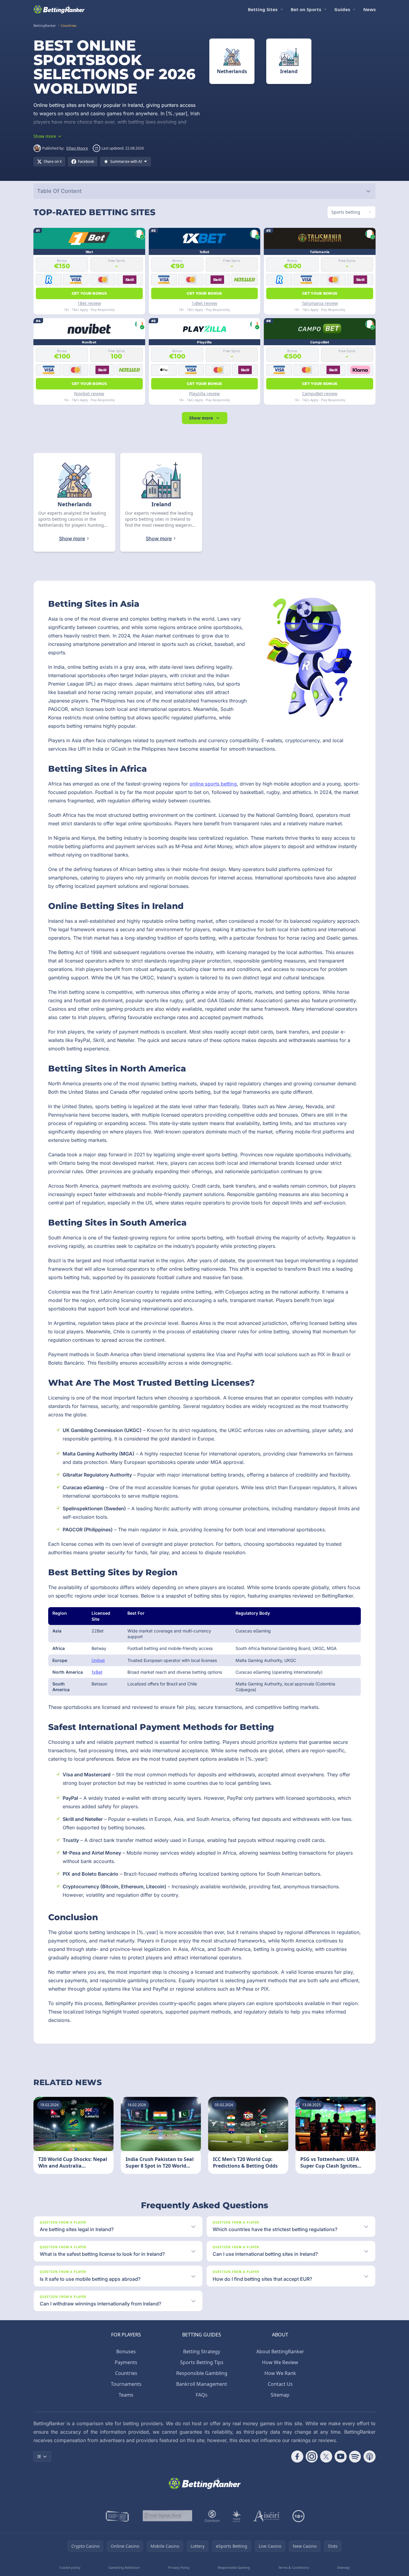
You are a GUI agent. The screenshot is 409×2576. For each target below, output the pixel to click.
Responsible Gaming (234, 2567)
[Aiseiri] (267, 2516)
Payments (126, 2362)
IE (39, 2456)
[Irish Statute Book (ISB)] (168, 2516)
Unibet (98, 1660)
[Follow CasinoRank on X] (326, 2457)
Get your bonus (89, 293)
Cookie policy (70, 2567)
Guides (342, 9)
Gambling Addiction (124, 2567)
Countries (126, 2373)
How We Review (280, 2362)
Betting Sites (263, 9)
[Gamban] (212, 2516)
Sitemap (280, 2395)
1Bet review (89, 303)
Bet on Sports (306, 9)
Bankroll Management (202, 2384)
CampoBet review (320, 394)
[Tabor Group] (237, 2516)
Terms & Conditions (294, 2567)
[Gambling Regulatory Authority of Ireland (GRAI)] (118, 2516)
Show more (201, 418)
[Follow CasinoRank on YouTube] (341, 2457)
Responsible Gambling (202, 2373)
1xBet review (204, 303)
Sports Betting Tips (202, 2362)
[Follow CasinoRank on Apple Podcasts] (370, 2457)
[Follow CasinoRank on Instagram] (312, 2457)
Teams (126, 2395)
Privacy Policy (179, 2567)
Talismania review (320, 303)
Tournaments (126, 2384)
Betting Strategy (202, 2351)
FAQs (202, 2395)
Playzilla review (204, 394)
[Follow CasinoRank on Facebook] (297, 2457)
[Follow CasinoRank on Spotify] (355, 2457)
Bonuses (126, 2351)
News (369, 9)
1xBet (97, 1672)
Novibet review (89, 394)
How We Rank (280, 2373)
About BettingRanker (280, 2351)
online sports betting (213, 784)
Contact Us (280, 2384)
